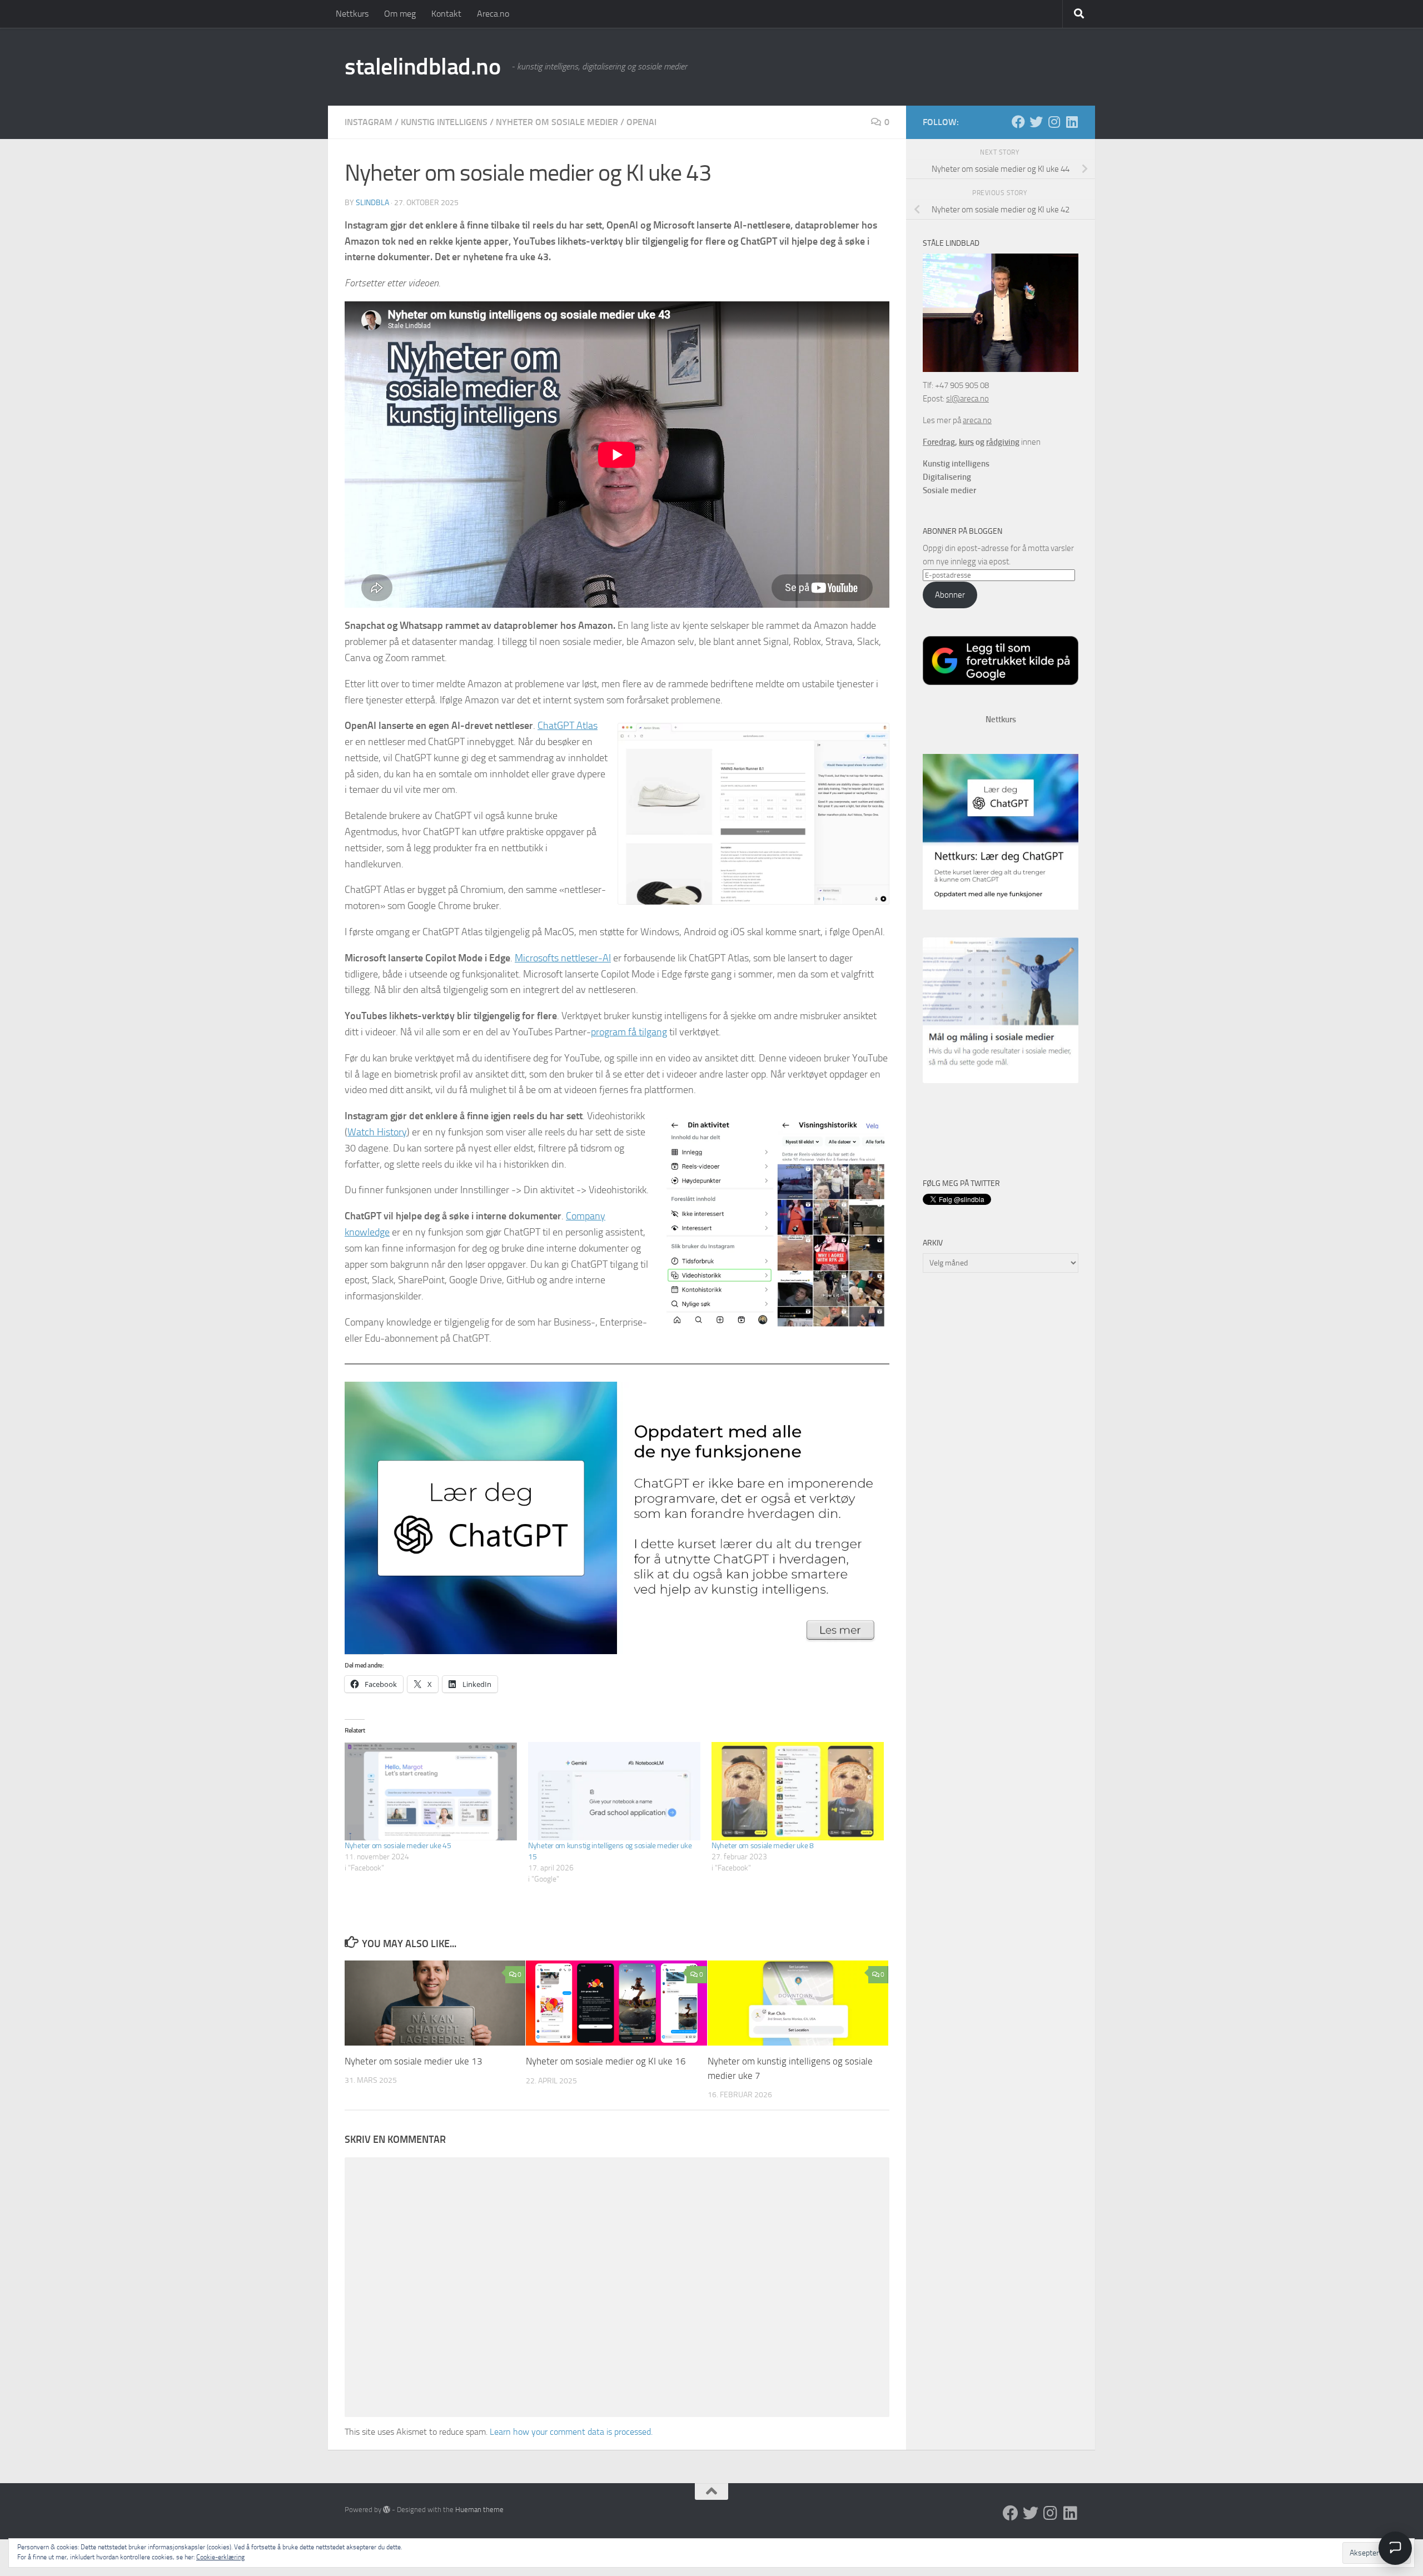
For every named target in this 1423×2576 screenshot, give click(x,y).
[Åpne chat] (1395, 2548)
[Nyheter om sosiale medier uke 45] (431, 1791)
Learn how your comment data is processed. (571, 2432)
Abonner (950, 595)
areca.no (977, 420)
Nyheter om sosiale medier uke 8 (763, 1846)
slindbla (372, 203)
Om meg (400, 14)
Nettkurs (352, 14)
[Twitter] (1036, 122)
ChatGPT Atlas (568, 726)
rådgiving (1003, 442)
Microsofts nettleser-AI (563, 958)
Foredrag (939, 442)
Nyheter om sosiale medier (557, 122)
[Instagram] (1054, 122)
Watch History (377, 1132)
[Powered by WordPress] (387, 2510)
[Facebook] (1018, 122)
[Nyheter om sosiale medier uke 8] (798, 1791)
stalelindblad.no (422, 67)
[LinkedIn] (1072, 122)
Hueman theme (479, 2510)
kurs (966, 442)
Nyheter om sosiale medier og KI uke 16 (606, 2061)
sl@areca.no (967, 399)
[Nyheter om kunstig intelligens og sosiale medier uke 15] (614, 1791)
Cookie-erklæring (220, 2557)
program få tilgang (629, 1032)
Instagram (369, 122)
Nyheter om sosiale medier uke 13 (414, 2061)
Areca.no (493, 14)
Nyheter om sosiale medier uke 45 (398, 1846)
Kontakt (446, 14)
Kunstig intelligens (444, 122)
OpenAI (641, 122)
